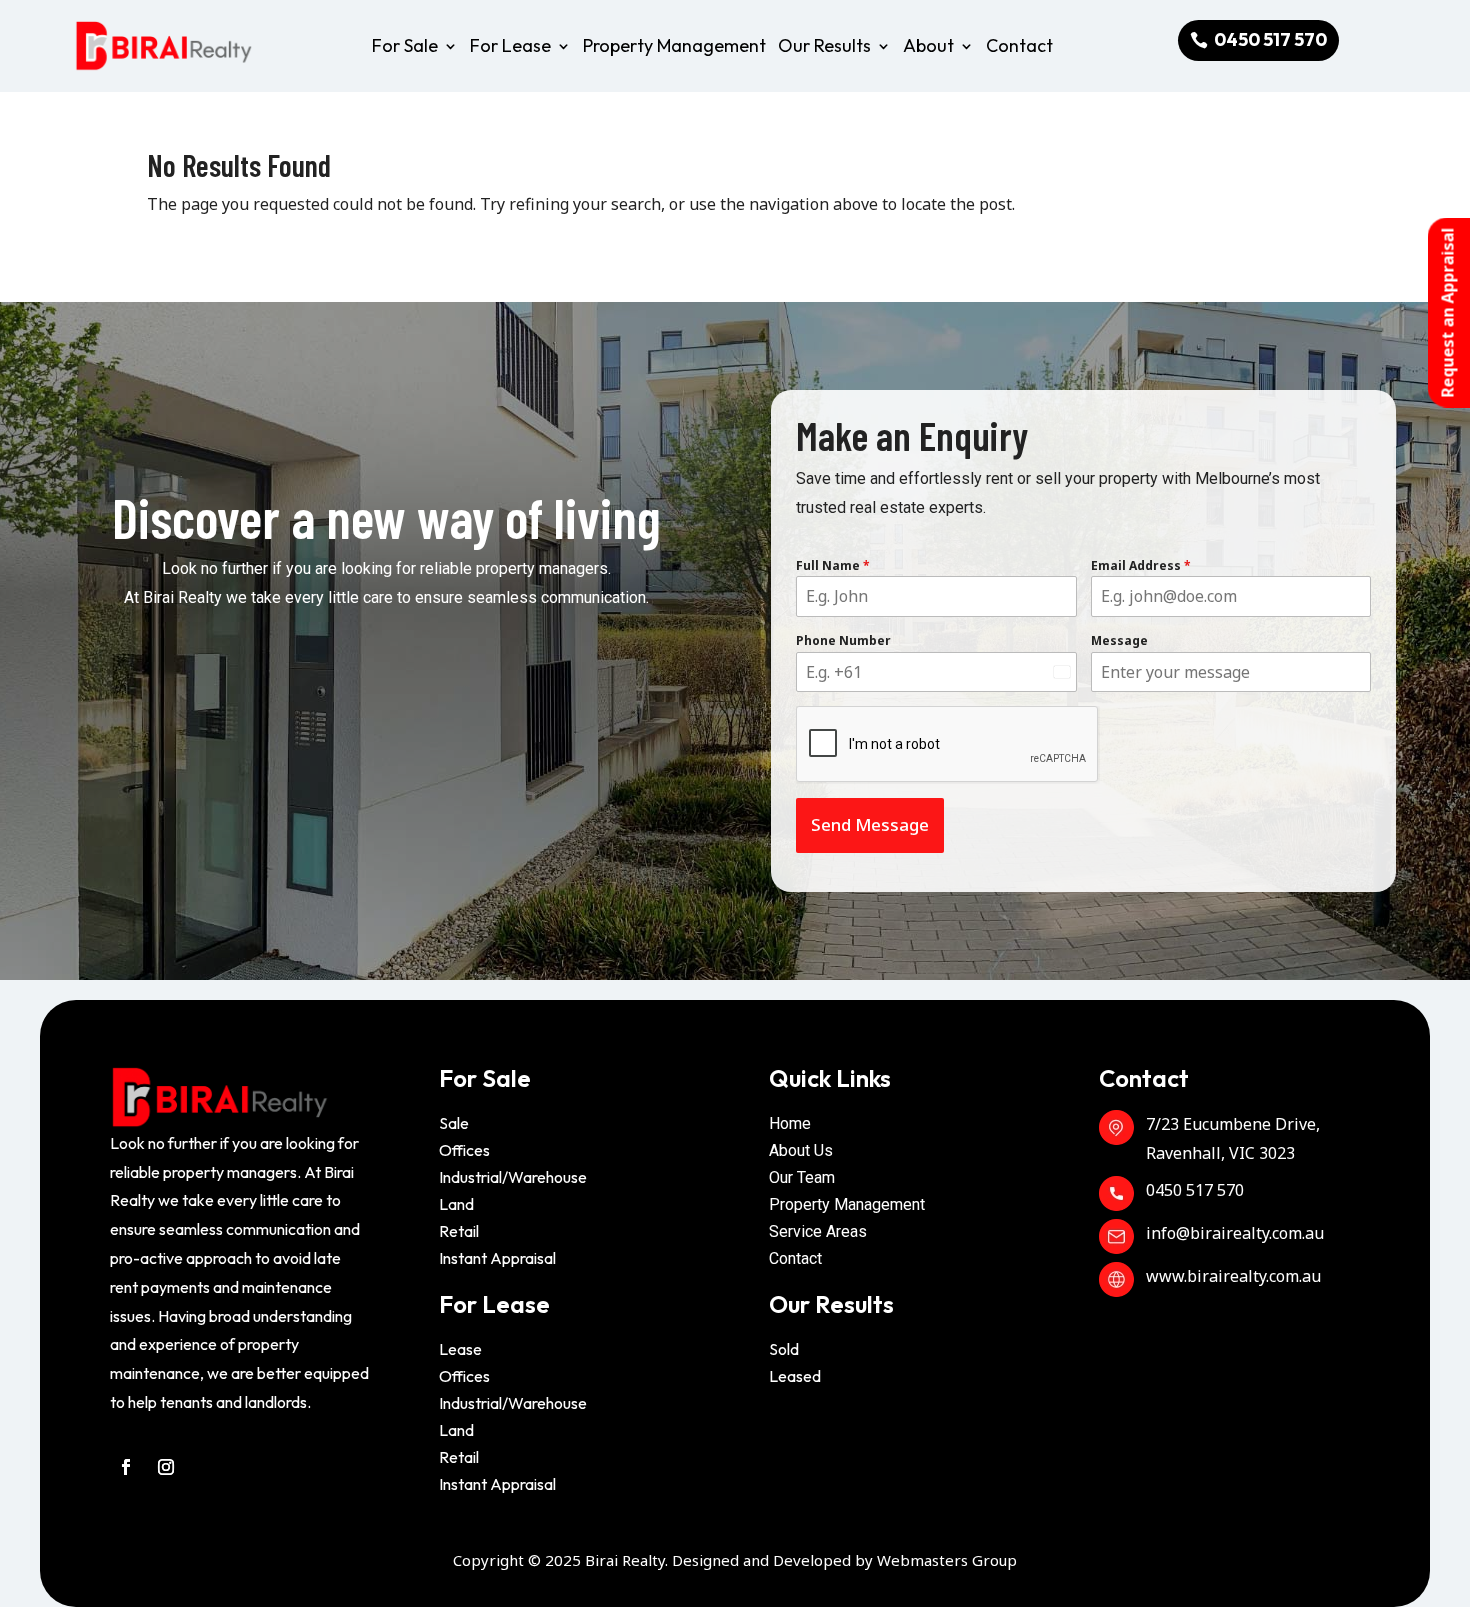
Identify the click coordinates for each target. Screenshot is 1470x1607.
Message (1119, 640)
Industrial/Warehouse (513, 1177)
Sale (454, 1123)
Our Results (824, 45)
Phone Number (843, 640)
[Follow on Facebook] (126, 1467)
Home (790, 1123)
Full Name (833, 565)
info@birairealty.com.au (1235, 1233)
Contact (1019, 45)
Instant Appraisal (497, 1258)
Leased (795, 1376)
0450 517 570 (1270, 39)
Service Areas (818, 1231)
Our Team (802, 1177)
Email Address (1141, 565)
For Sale (405, 45)
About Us (801, 1150)
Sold (784, 1349)
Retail (459, 1231)
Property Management (674, 45)
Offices (464, 1150)
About (928, 45)
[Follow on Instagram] (166, 1467)
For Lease (510, 45)
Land (456, 1204)
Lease (460, 1349)
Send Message (870, 824)
